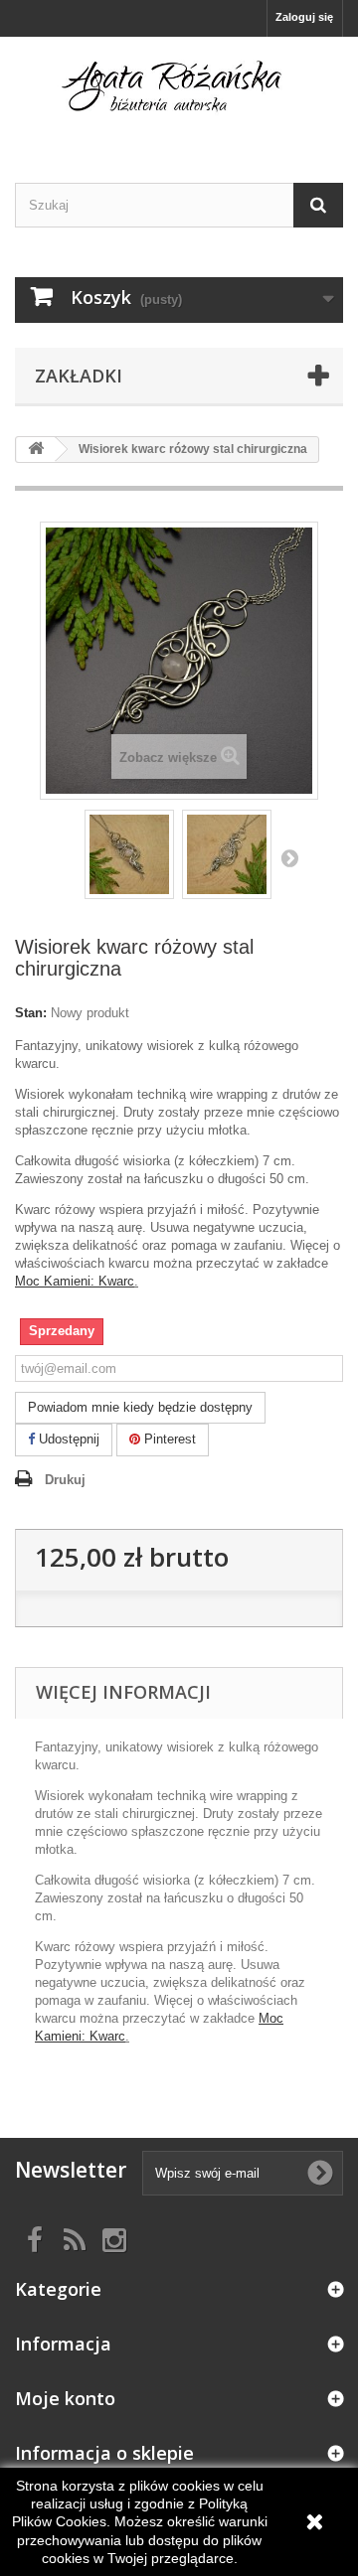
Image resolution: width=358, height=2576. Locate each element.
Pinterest (168, 1439)
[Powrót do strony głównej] (36, 450)
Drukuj (65, 1480)
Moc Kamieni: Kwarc (75, 1281)
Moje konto (65, 2398)
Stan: (31, 1013)
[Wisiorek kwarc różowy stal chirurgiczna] (129, 854)
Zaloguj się (304, 17)
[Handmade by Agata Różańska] (179, 92)
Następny (289, 857)
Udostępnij (67, 1439)
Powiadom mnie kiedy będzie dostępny (140, 1407)
